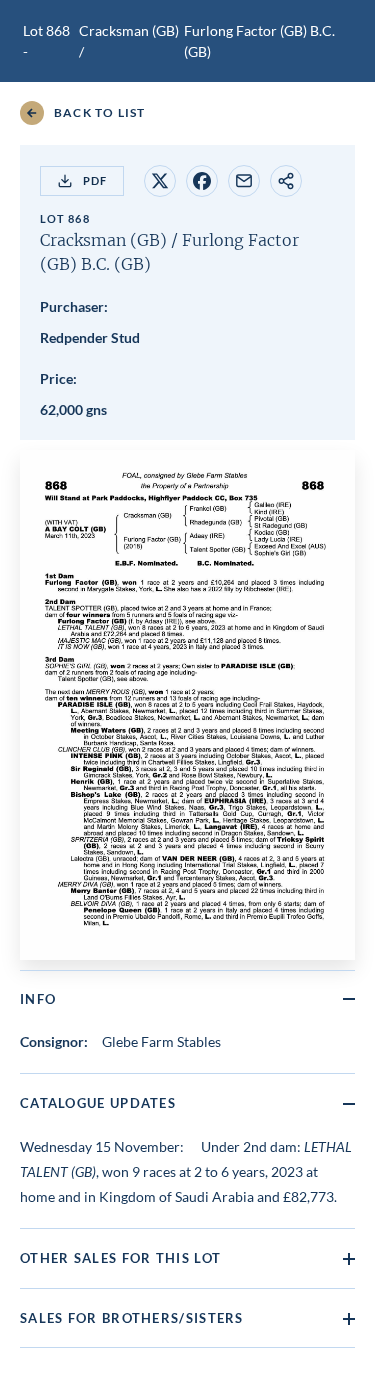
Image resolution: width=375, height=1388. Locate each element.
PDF (95, 180)
